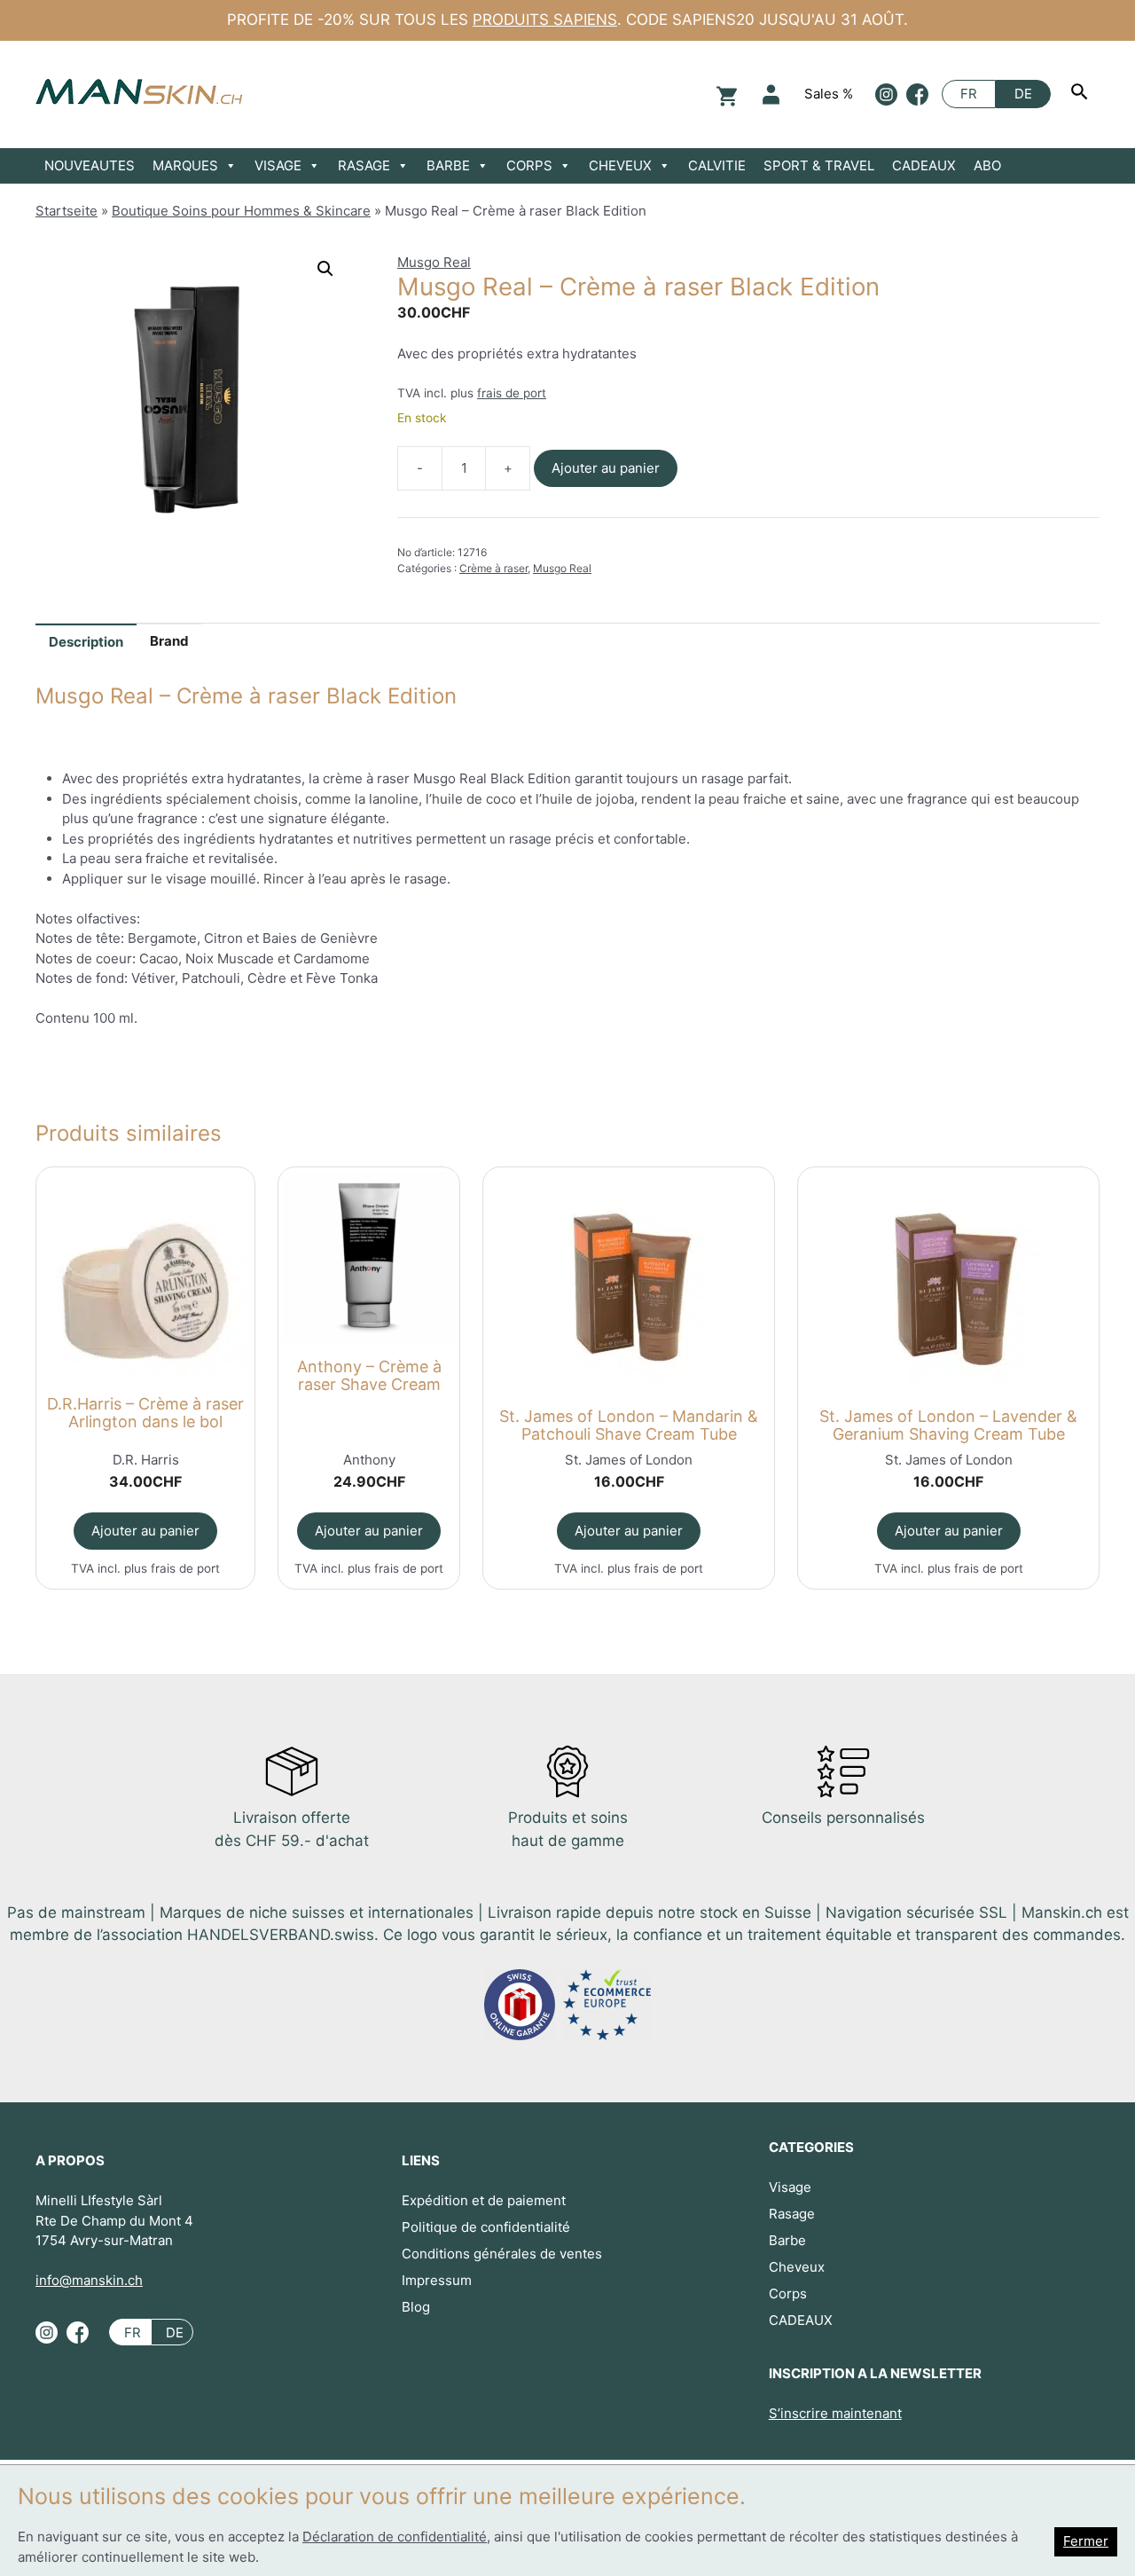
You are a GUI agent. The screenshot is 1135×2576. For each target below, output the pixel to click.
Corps (788, 2293)
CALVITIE (717, 165)
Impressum (437, 2280)
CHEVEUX (620, 165)
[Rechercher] (1082, 94)
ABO (987, 165)
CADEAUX (924, 165)
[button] (325, 269)
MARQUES (185, 165)
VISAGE (278, 165)
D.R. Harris (146, 1460)
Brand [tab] (169, 641)
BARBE (448, 165)
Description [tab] (86, 642)
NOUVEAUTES (90, 165)
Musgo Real (434, 262)
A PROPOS (70, 2160)
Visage (790, 2187)
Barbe (787, 2240)
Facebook (917, 94)
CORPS (529, 165)
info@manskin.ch (89, 2280)
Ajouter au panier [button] (145, 1531)
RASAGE (364, 165)
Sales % (829, 94)
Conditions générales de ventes (502, 2254)
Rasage (792, 2214)
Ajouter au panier (606, 468)
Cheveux (797, 2267)
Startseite (67, 211)
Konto (771, 94)
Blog (416, 2307)
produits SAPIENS (545, 20)
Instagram (886, 94)
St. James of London (629, 1460)
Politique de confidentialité (486, 2227)
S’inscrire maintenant (835, 2413)
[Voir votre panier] (724, 94)
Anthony (369, 1460)
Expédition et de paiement (484, 2200)
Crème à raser (493, 568)
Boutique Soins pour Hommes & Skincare (241, 211)
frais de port (512, 393)
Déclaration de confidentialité (395, 2537)
